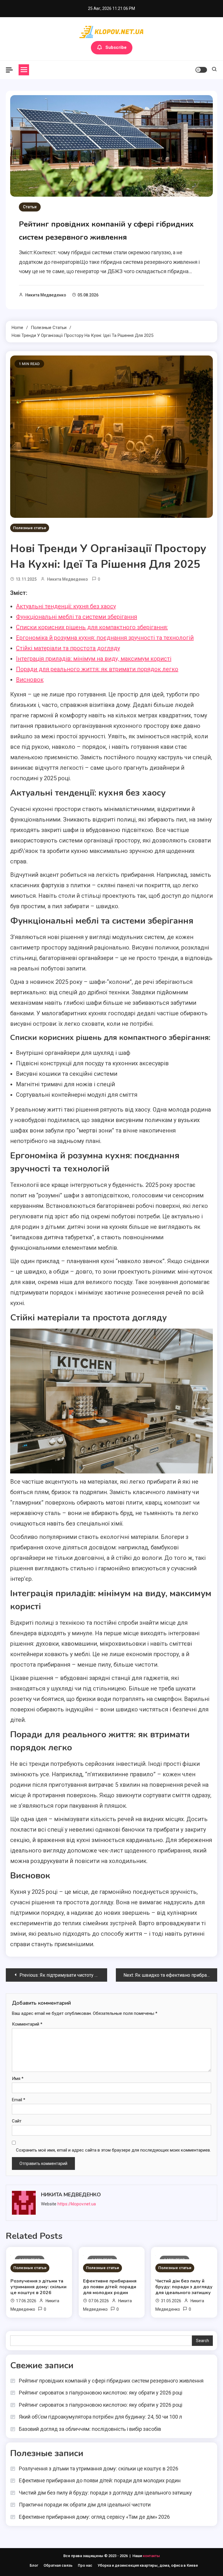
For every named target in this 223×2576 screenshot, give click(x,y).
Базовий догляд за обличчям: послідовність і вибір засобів (90, 2429)
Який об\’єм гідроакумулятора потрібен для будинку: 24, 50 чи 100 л (100, 2417)
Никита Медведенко (46, 295)
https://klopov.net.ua (77, 2204)
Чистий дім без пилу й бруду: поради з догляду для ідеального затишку (184, 2287)
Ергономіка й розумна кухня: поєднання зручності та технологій (105, 638)
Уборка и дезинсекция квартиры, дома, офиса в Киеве (148, 2565)
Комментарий (27, 2024)
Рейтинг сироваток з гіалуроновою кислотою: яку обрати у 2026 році (101, 2393)
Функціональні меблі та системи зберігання (77, 617)
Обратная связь (58, 2565)
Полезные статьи (30, 528)
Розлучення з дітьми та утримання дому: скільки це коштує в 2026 (38, 2287)
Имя (18, 2079)
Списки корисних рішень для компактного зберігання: (92, 627)
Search (203, 2341)
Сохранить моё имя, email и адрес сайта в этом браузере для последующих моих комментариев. (113, 2150)
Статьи (30, 207)
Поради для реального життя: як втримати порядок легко (97, 669)
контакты (151, 2556)
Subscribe (116, 47)
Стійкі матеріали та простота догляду (68, 648)
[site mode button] (201, 70)
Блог (34, 2565)
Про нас (85, 2565)
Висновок (30, 680)
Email (19, 2100)
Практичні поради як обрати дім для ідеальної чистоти (85, 2505)
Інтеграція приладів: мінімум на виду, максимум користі (94, 659)
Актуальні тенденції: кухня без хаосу (66, 606)
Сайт (17, 2121)
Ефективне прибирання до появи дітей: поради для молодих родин (110, 2287)
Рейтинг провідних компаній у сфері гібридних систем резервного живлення (111, 2381)
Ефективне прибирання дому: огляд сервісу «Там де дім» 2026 (94, 2517)
